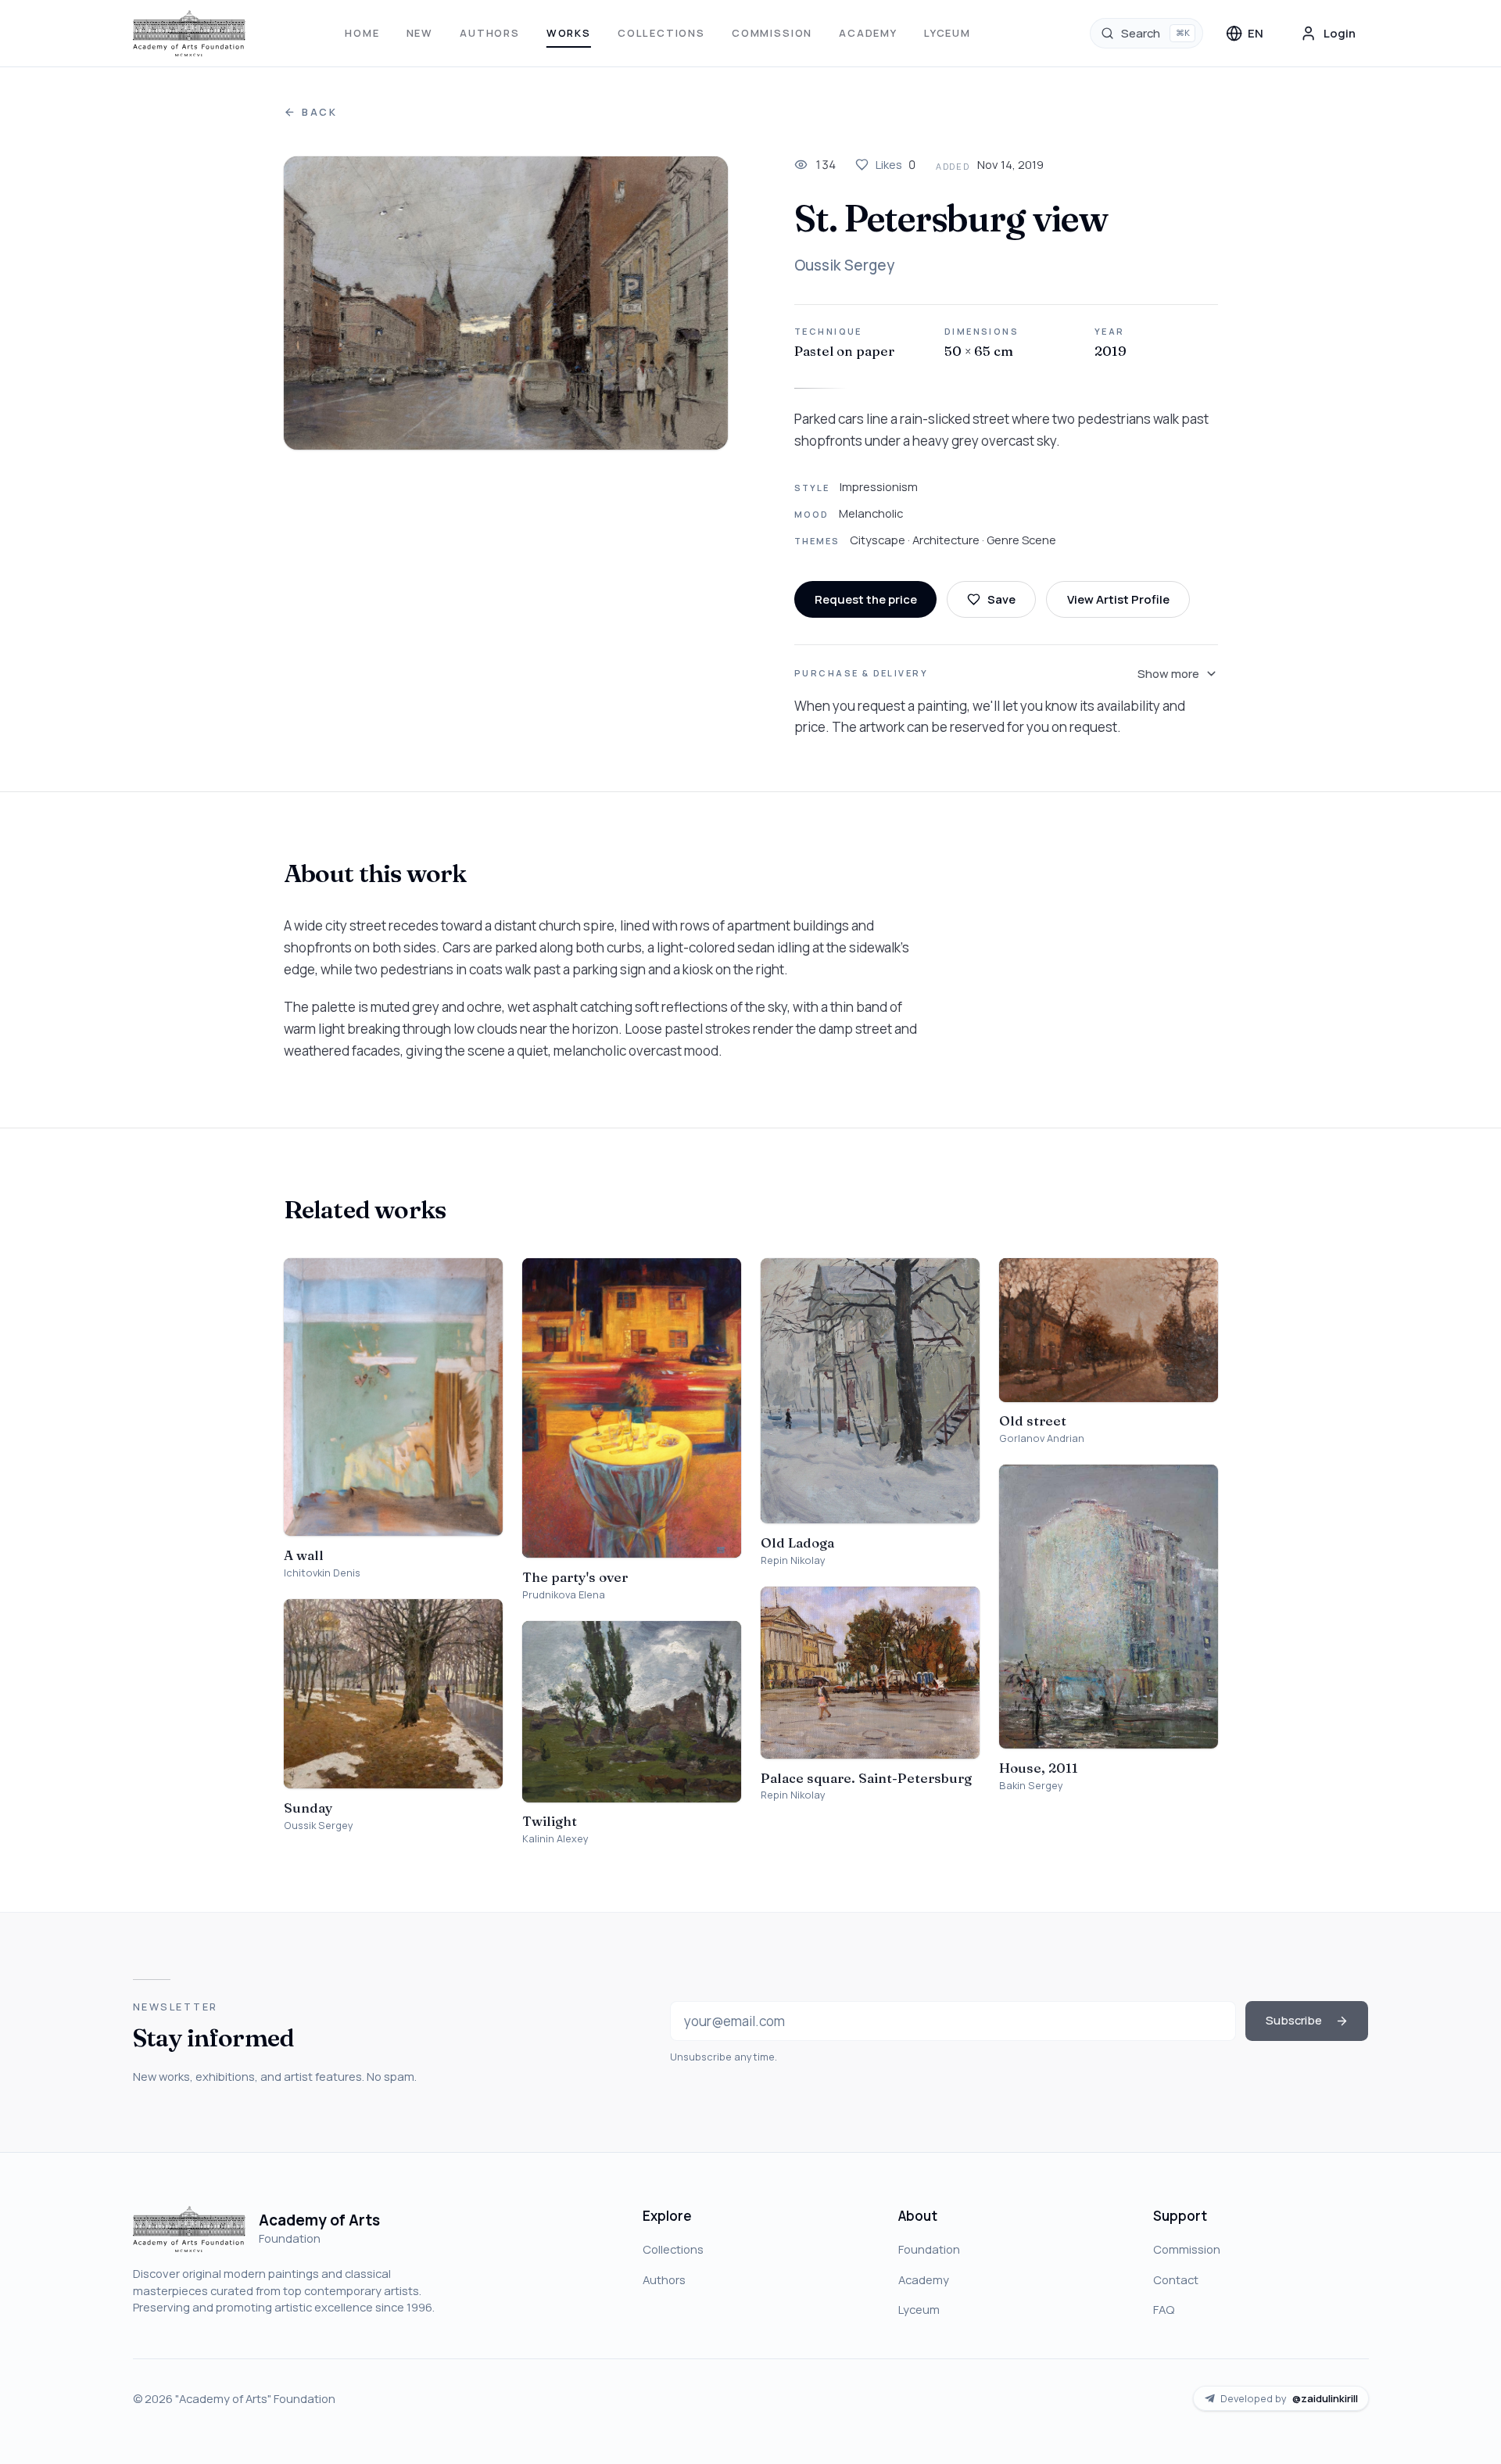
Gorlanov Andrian (1042, 1438)
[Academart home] (190, 34)
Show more (1168, 673)
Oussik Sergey (844, 265)
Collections (661, 33)
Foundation (929, 2249)
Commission (772, 33)
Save (1001, 599)
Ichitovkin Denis (322, 1573)
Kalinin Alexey (555, 1839)
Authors (490, 33)
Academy (868, 33)
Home (362, 33)
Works (569, 33)
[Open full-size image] (506, 303)
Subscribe (1294, 2020)
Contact (1176, 2279)
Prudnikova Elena (564, 1595)
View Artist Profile (1118, 599)
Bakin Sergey (1031, 1786)
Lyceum (948, 33)
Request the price (866, 599)
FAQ (1164, 2309)
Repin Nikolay (793, 1560)
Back (320, 112)
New (420, 33)
